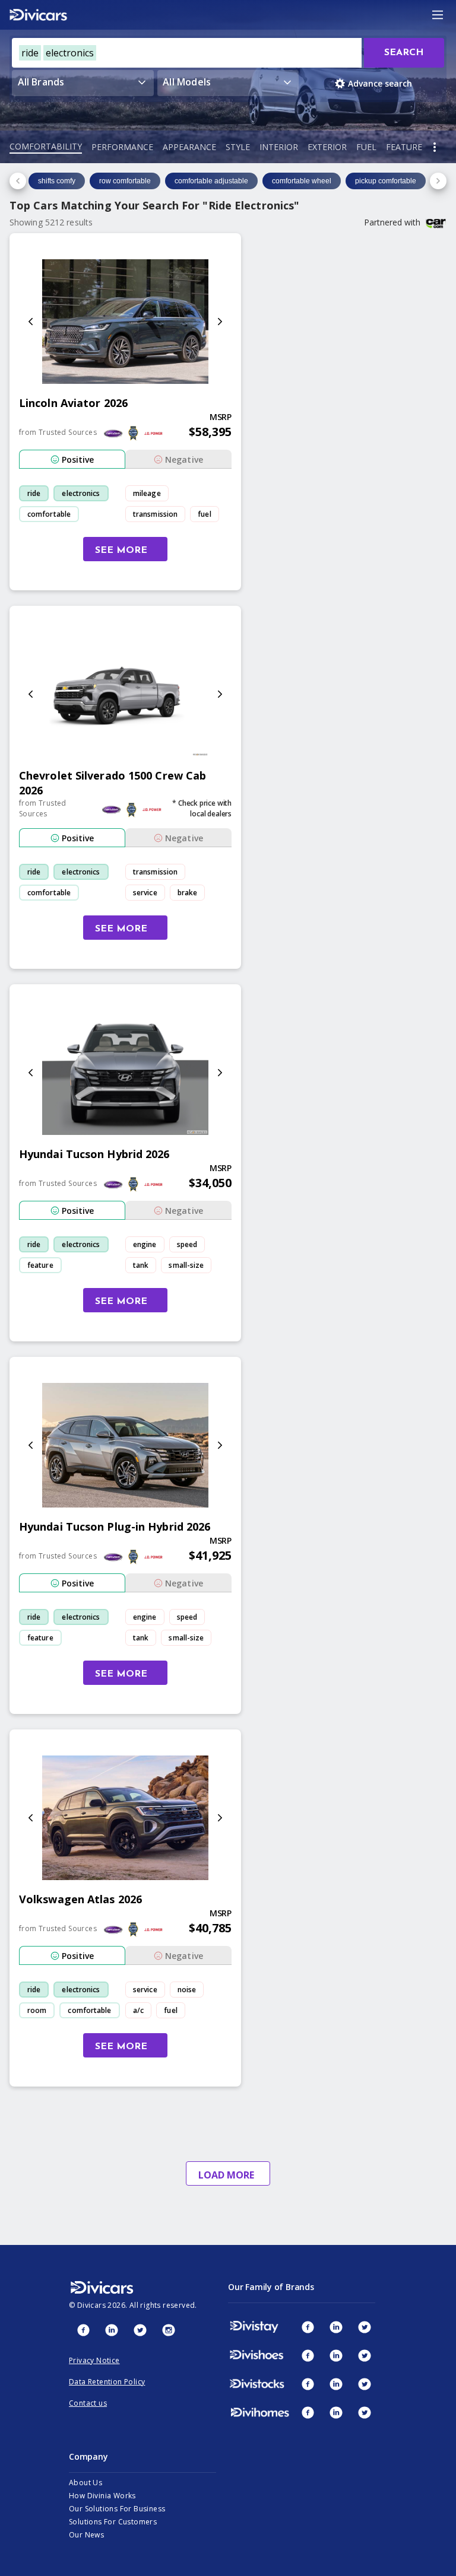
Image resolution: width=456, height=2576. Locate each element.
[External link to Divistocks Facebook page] (308, 2384)
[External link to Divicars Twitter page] (140, 2330)
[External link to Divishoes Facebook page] (308, 2355)
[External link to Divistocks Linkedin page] (336, 2384)
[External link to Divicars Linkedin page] (112, 2330)
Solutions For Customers (113, 2522)
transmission (155, 514)
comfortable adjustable (211, 181)
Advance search (380, 83)
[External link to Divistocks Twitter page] (365, 2384)
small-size (186, 1265)
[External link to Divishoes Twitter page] (365, 2355)
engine (145, 1244)
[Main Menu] (438, 15)
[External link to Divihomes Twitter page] (365, 2412)
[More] (435, 147)
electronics (81, 493)
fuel (204, 514)
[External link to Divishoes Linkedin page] (336, 2355)
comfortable (49, 514)
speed (187, 1244)
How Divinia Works (102, 2496)
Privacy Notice (94, 2360)
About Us (85, 2483)
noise (187, 1990)
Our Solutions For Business (117, 2509)
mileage (147, 493)
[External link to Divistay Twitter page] (365, 2327)
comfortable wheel (302, 181)
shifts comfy (57, 181)
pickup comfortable (386, 181)
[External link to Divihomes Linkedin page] (336, 2412)
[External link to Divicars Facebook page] (83, 2330)
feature (40, 1265)
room (37, 2010)
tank (141, 1265)
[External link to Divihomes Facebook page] (308, 2412)
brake (188, 893)
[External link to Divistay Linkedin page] (336, 2327)
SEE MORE (121, 551)
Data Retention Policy (107, 2382)
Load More (226, 2175)
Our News (86, 2535)
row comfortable (125, 181)
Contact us (88, 2403)
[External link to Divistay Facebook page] (308, 2327)
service (145, 893)
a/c (138, 2010)
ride (34, 493)
